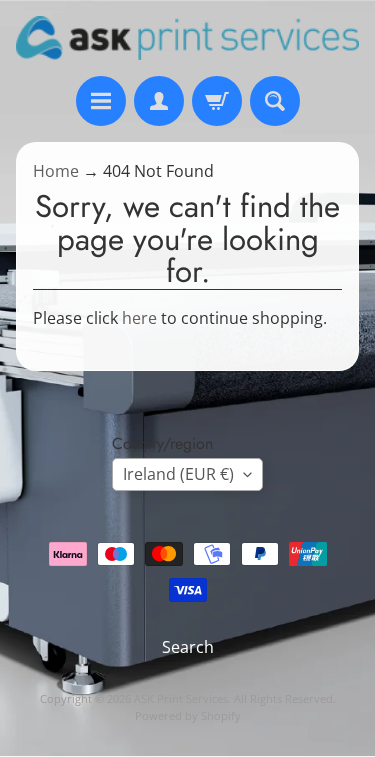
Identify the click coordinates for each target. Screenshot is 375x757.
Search (188, 647)
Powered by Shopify (188, 715)
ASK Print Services (181, 698)
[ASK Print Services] (187, 38)
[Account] (159, 101)
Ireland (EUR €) (178, 474)
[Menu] (101, 101)
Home (56, 171)
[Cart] (217, 101)
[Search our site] (275, 101)
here (139, 318)
